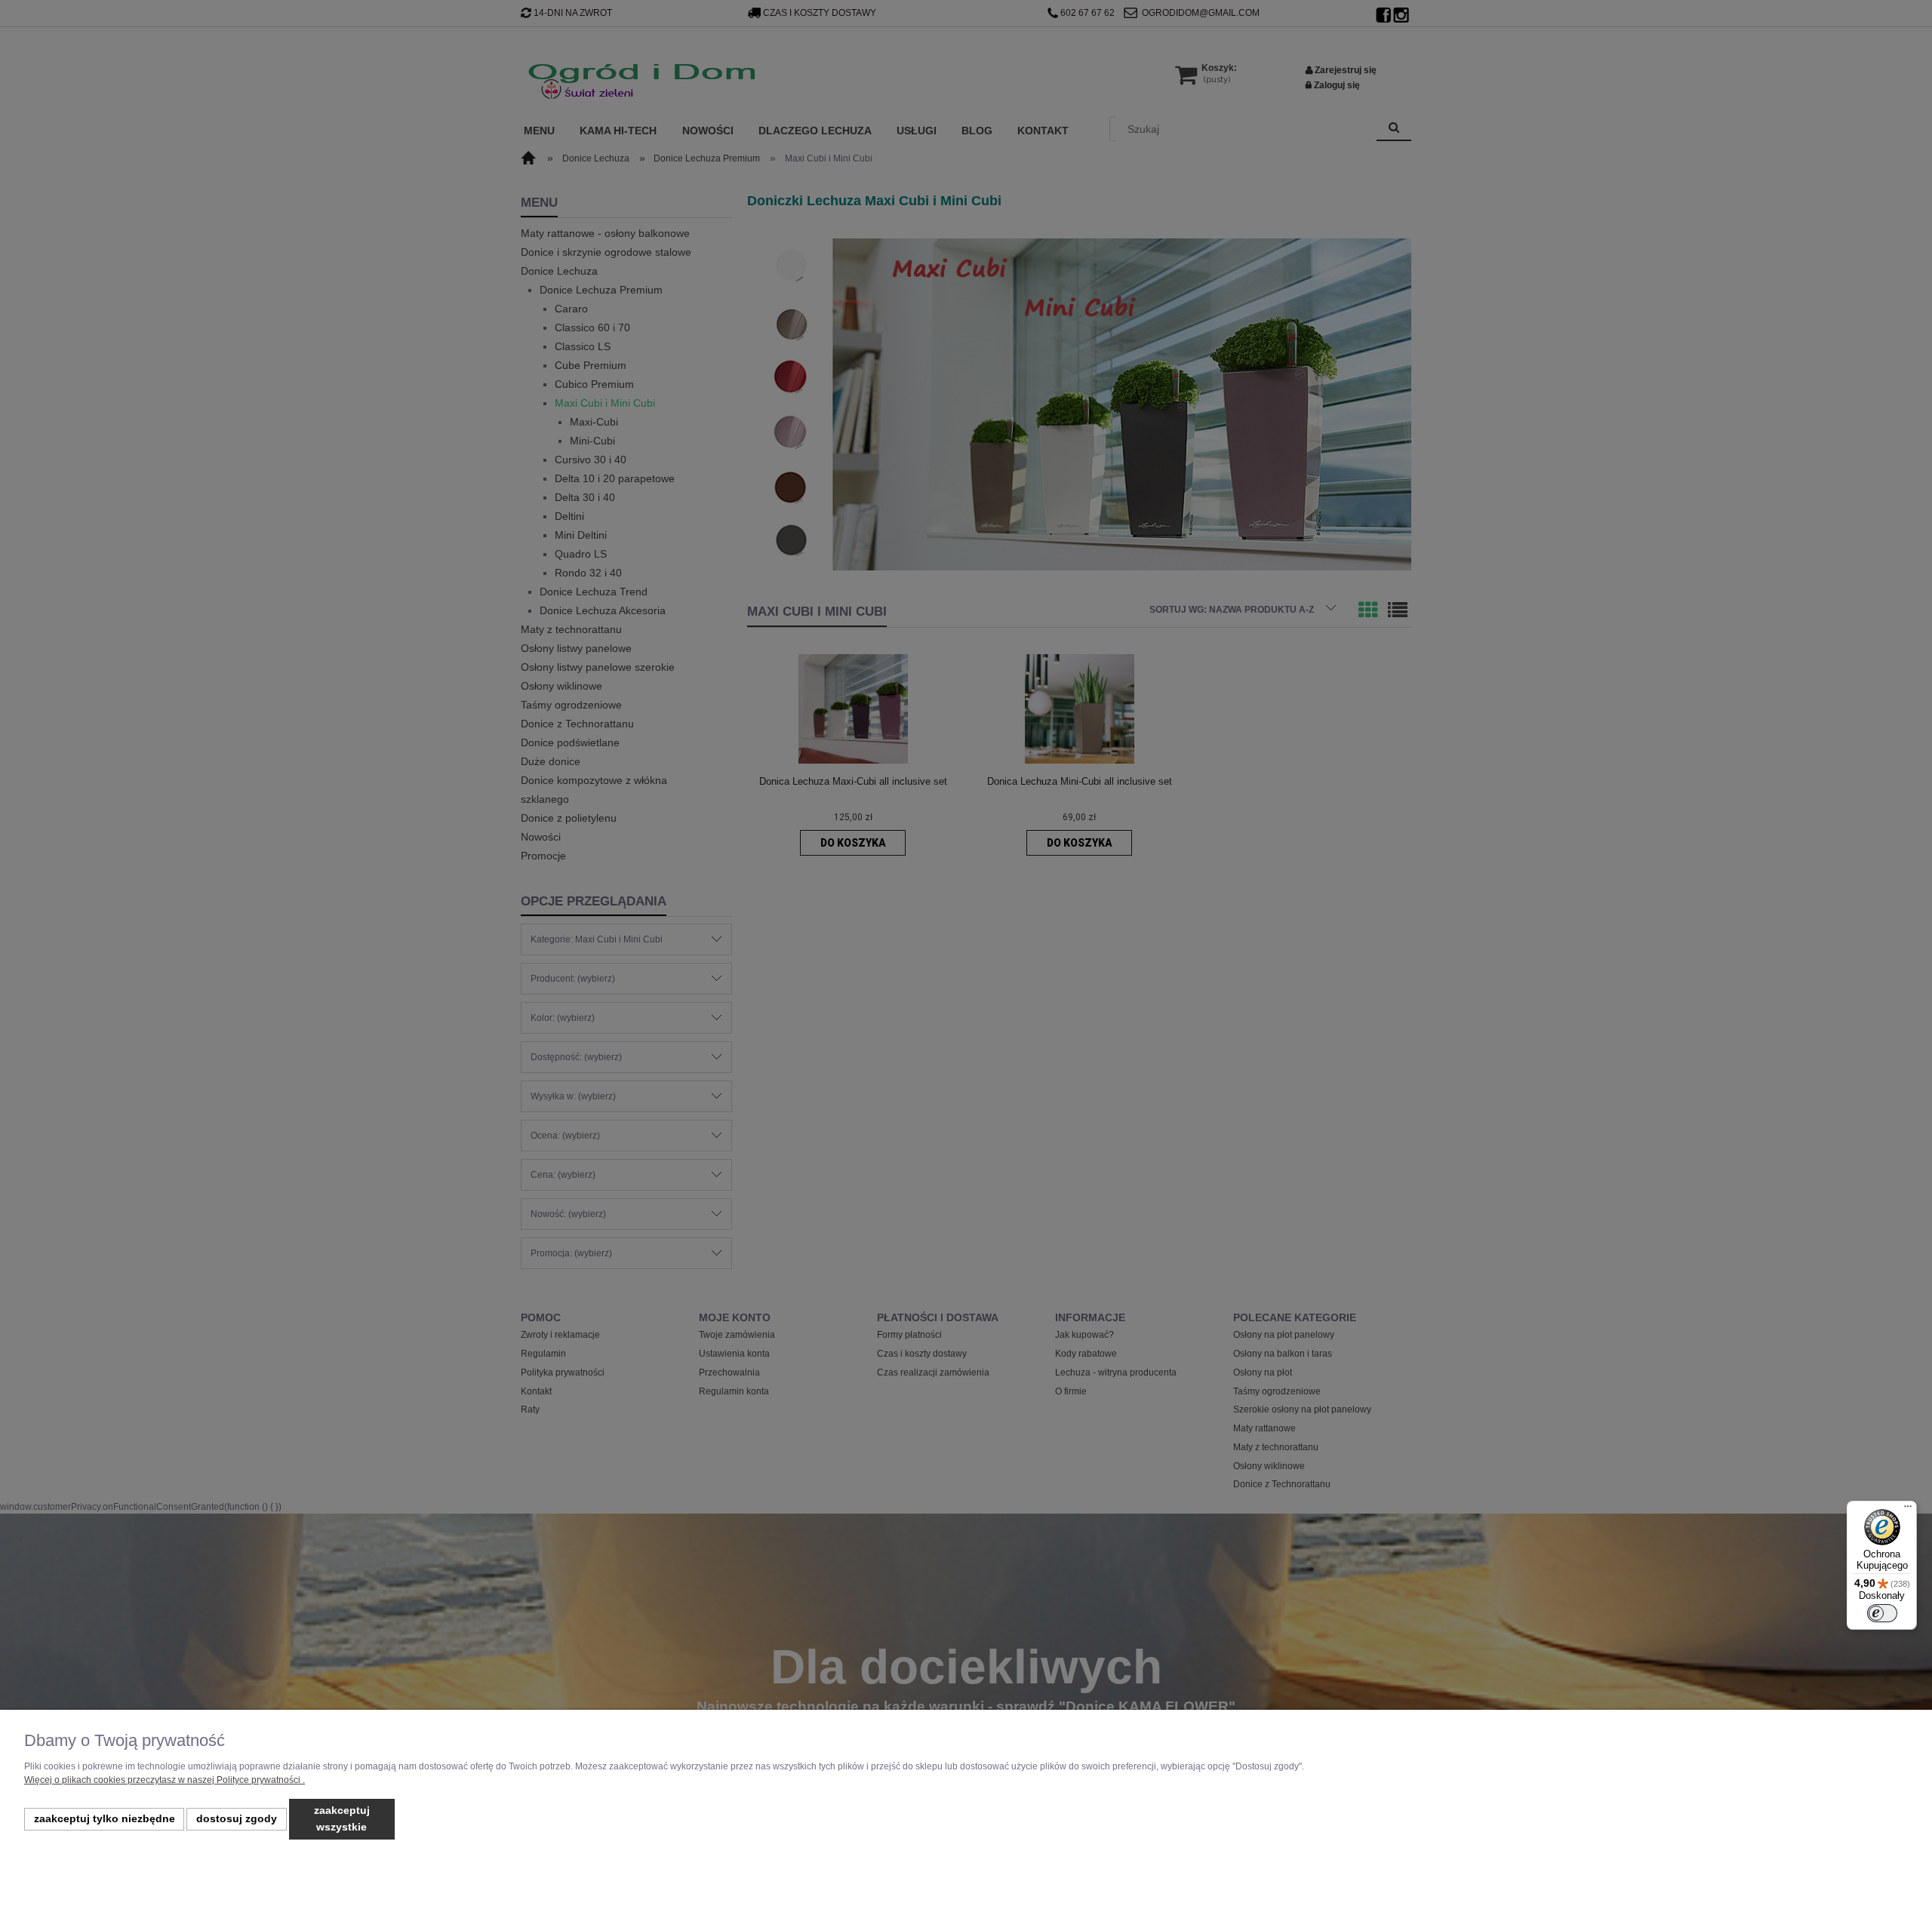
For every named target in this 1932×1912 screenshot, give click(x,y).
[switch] (1882, 1613)
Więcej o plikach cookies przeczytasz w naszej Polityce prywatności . (165, 1780)
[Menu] (1908, 1510)
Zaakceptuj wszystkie (342, 1819)
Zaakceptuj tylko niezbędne (105, 1819)
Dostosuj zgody (237, 1819)
